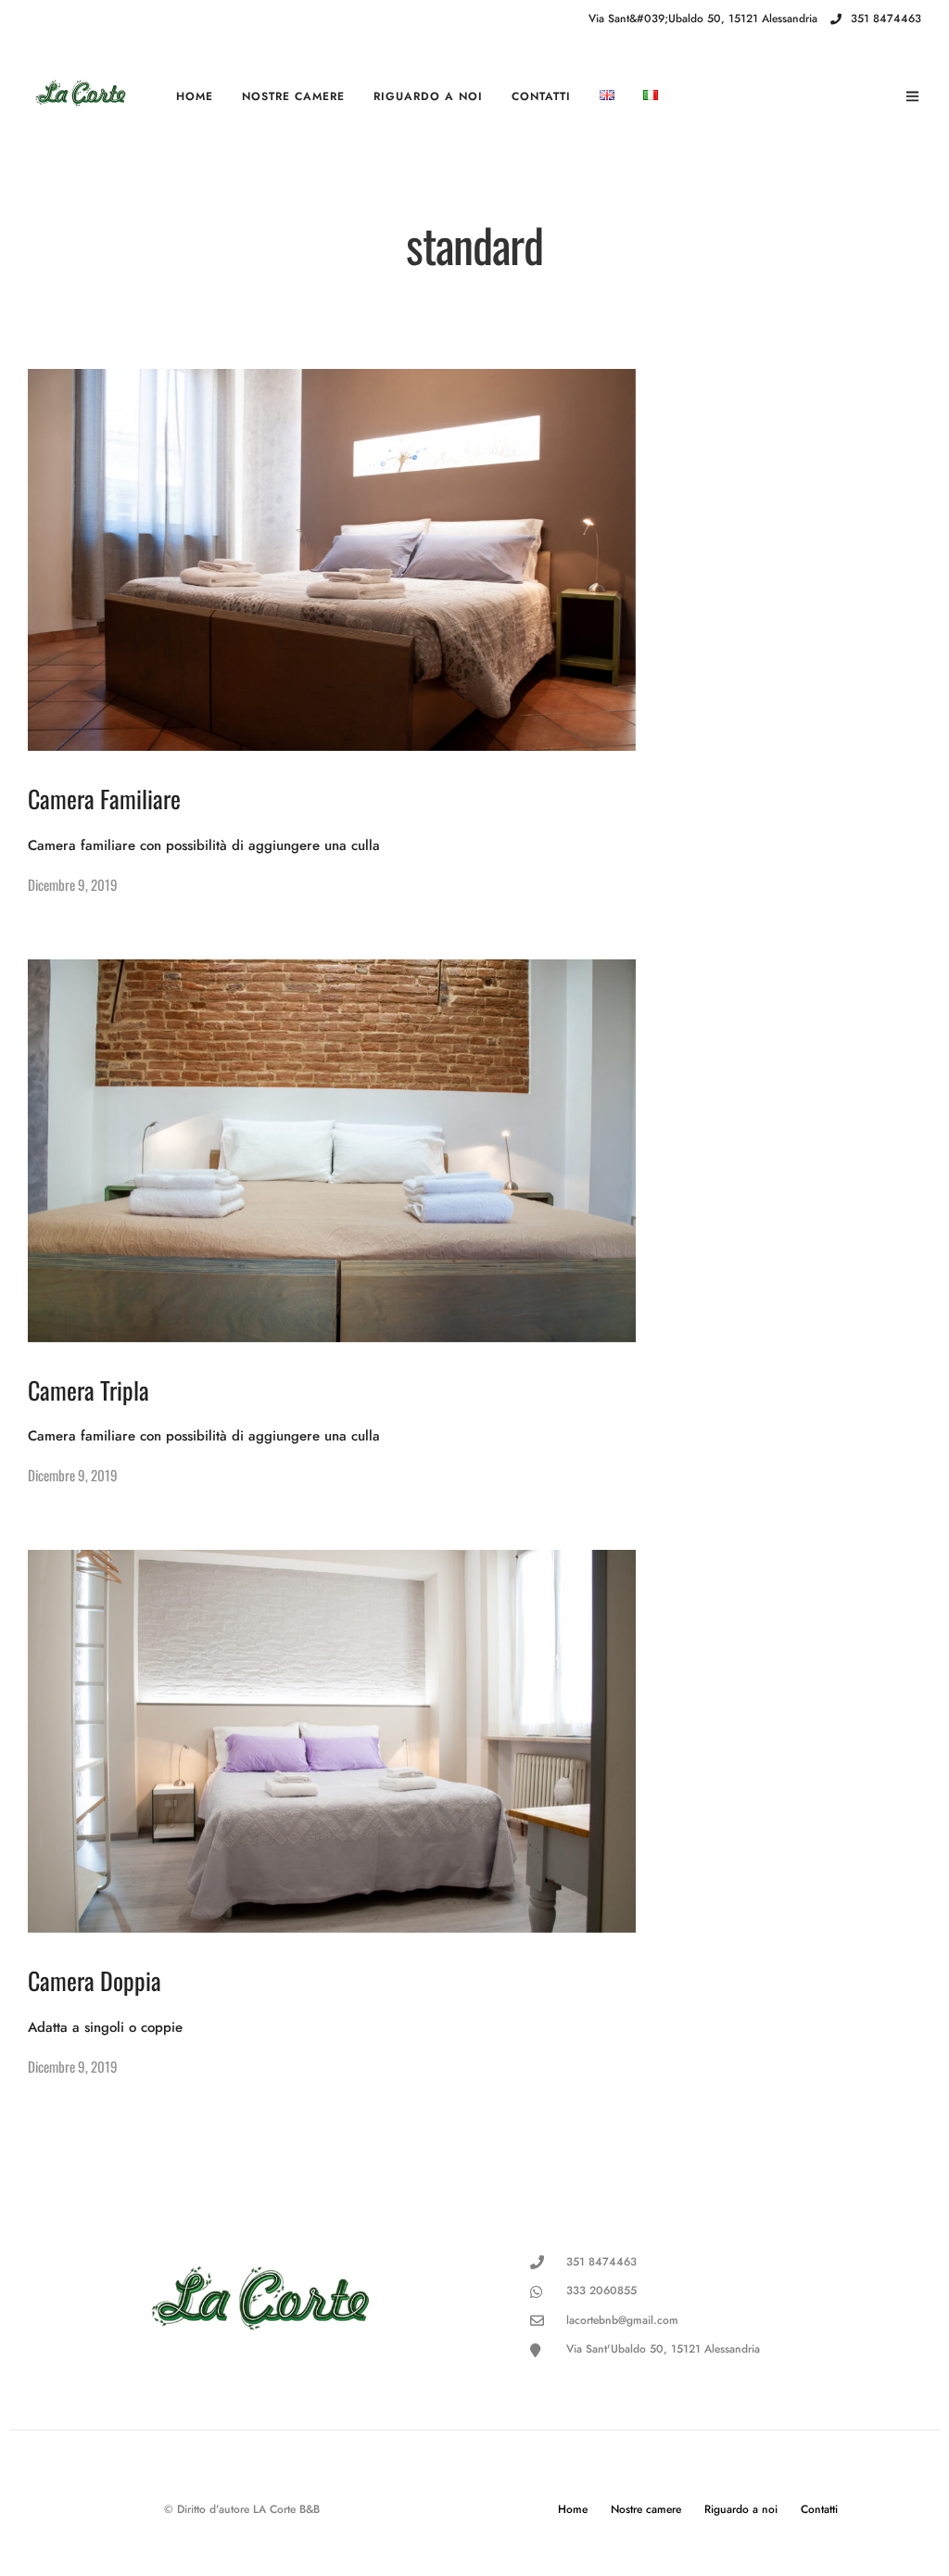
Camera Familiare (104, 799)
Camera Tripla (89, 1390)
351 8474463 (886, 19)
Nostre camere (293, 96)
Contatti (541, 96)
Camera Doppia (95, 1980)
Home (195, 96)
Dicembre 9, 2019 (73, 884)
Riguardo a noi (428, 96)
